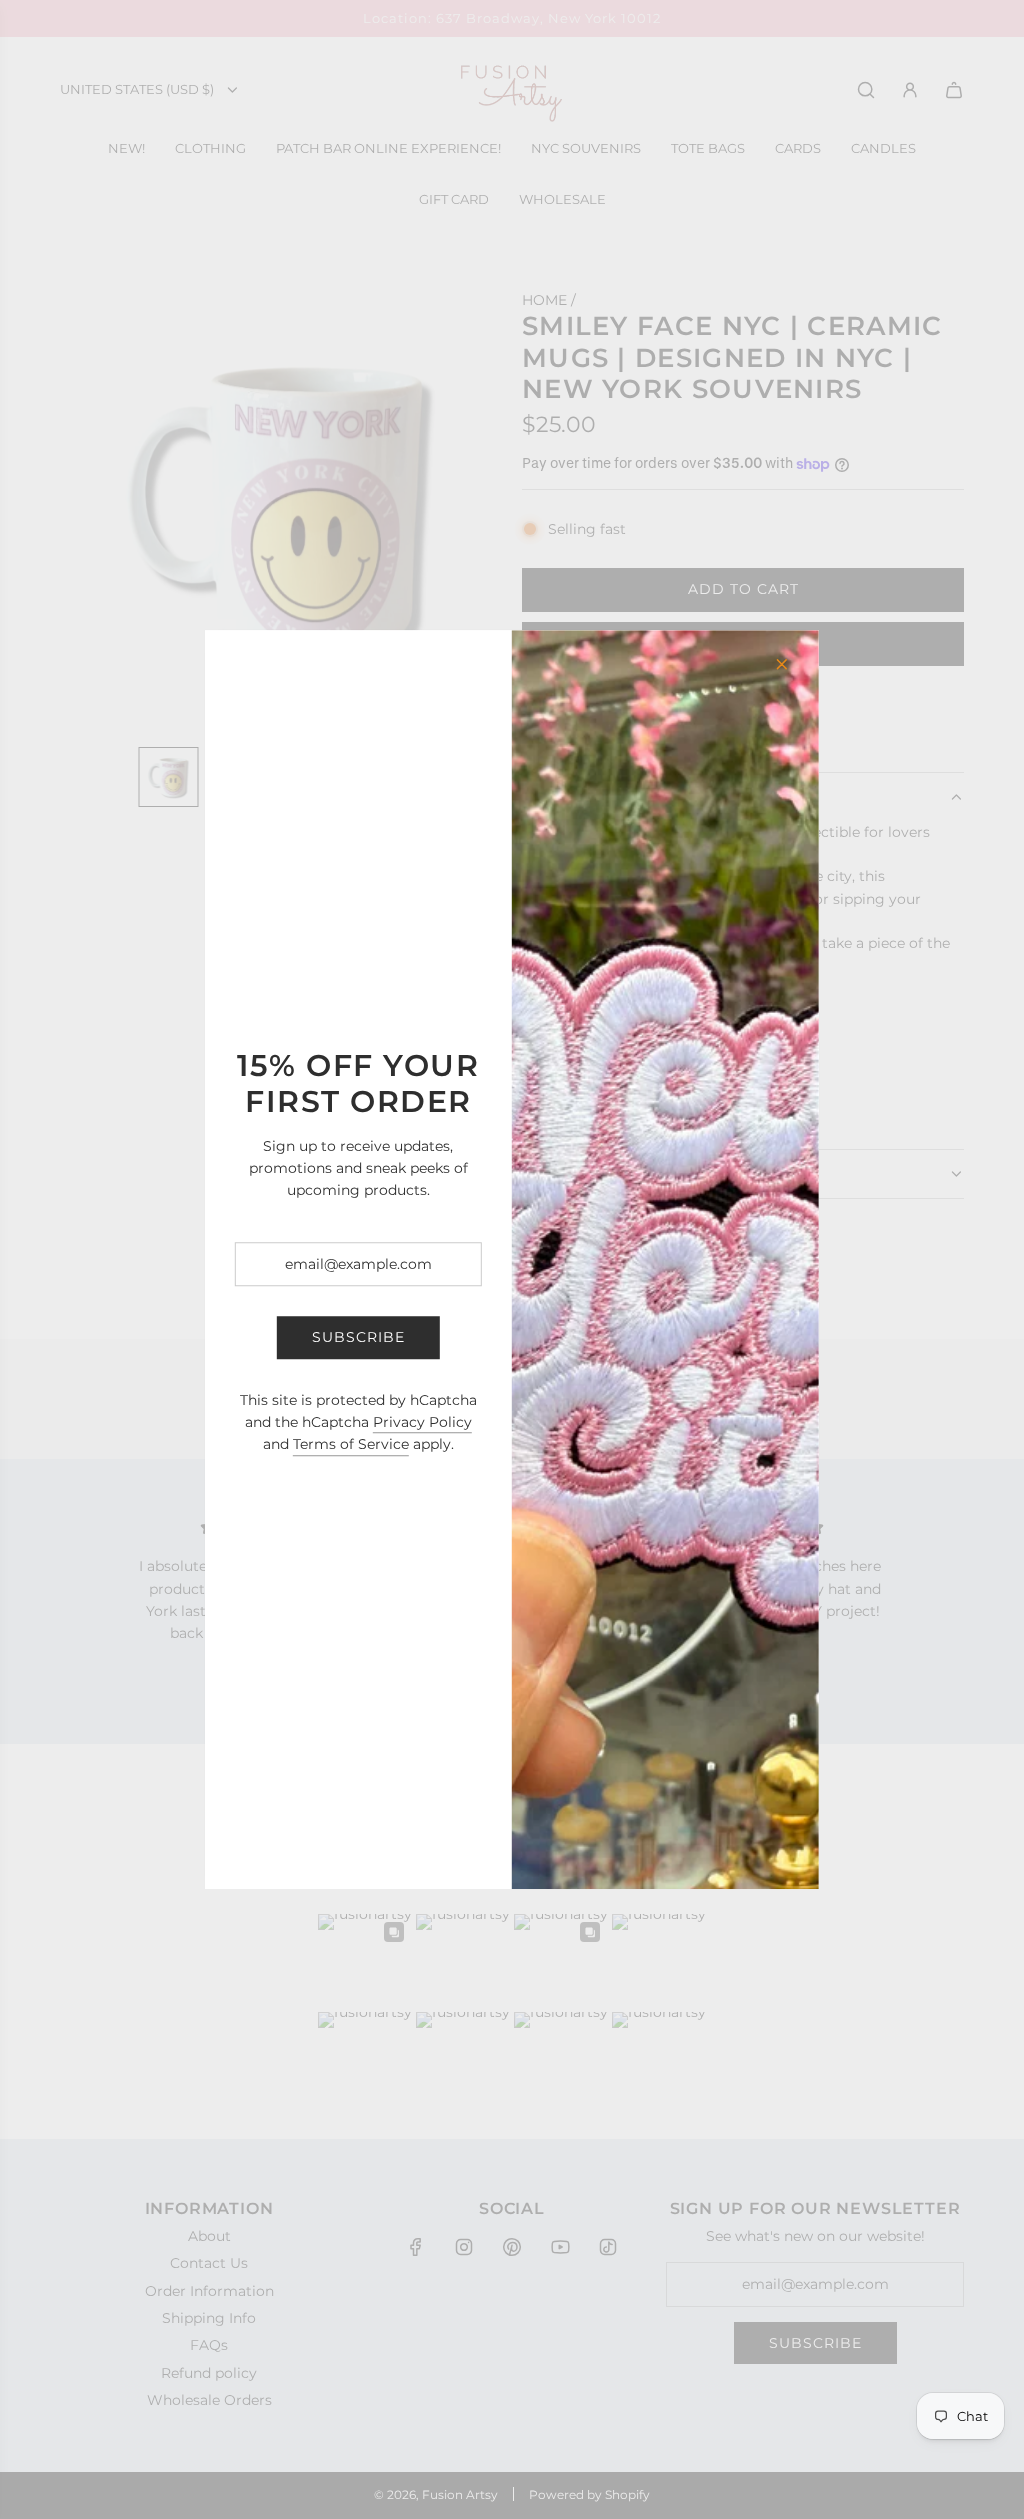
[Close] (782, 664)
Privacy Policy (422, 1422)
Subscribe (358, 1338)
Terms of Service (351, 1445)
